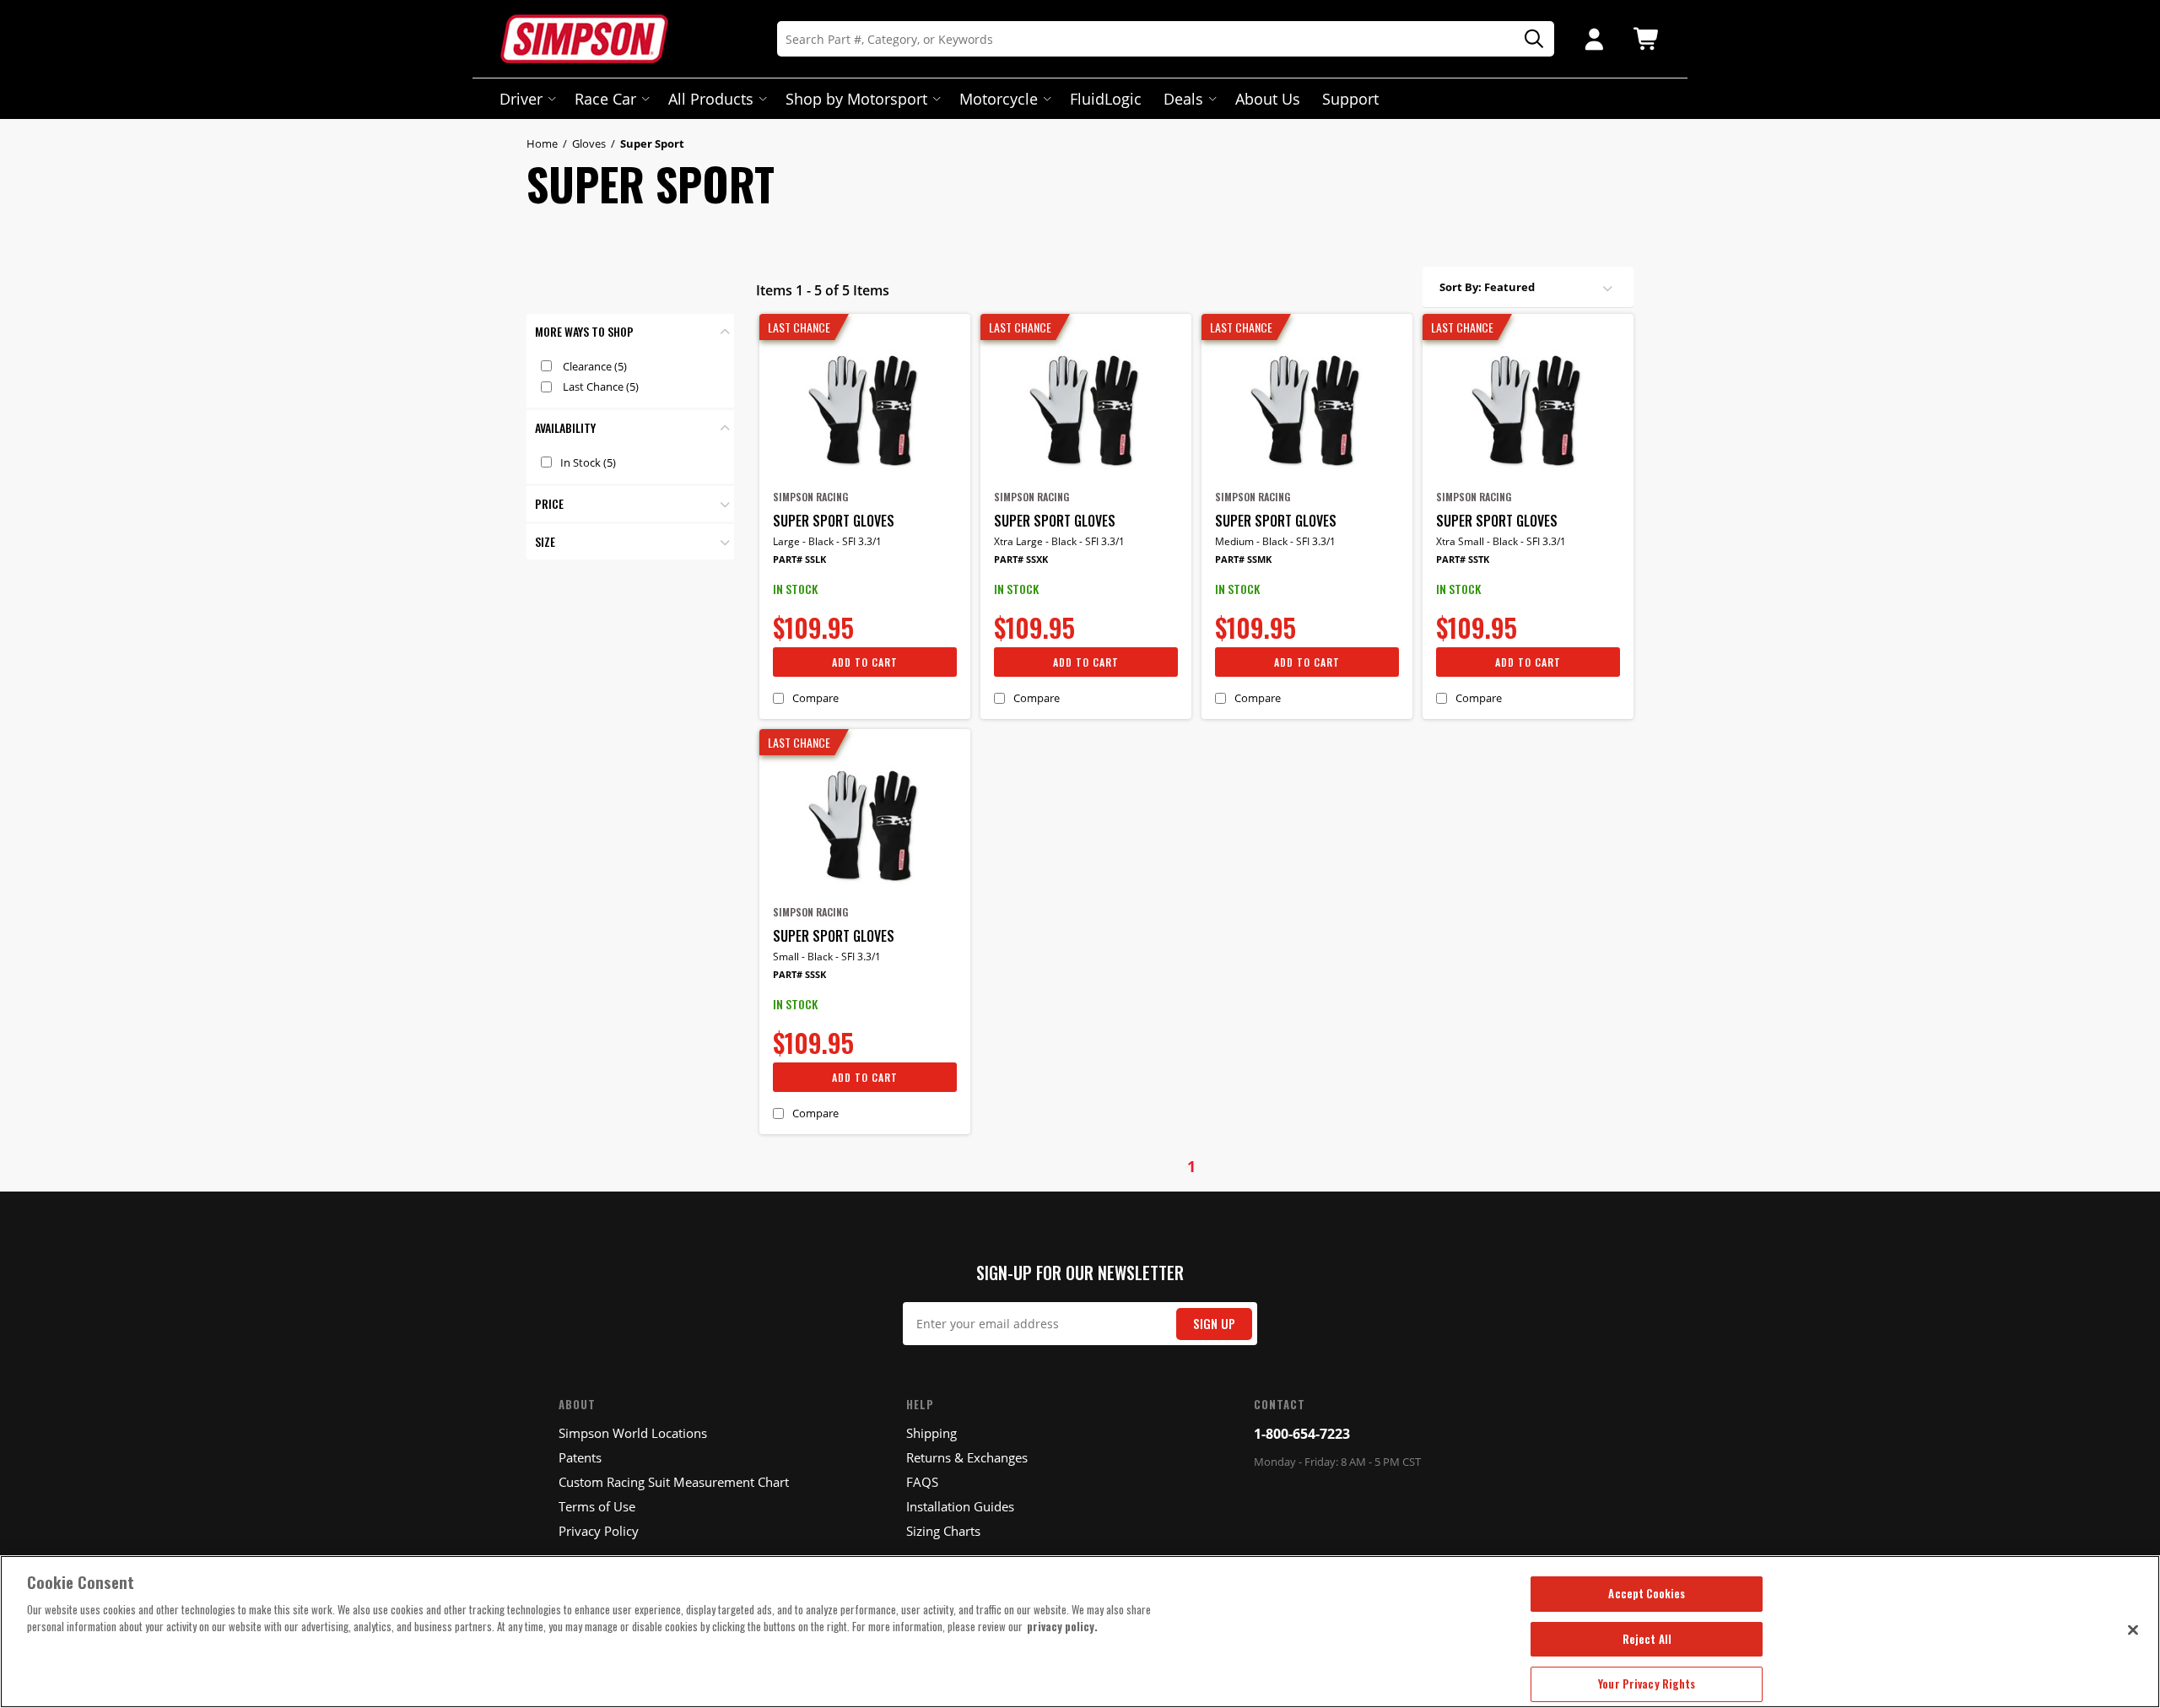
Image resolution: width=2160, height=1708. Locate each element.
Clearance (595, 366)
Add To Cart (865, 662)
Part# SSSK (799, 974)
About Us (1268, 99)
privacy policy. (1062, 1626)
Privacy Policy (599, 1531)
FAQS (922, 1482)
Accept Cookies (1647, 1593)
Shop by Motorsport (856, 99)
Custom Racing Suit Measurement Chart (674, 1482)
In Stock (588, 462)
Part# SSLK (799, 559)
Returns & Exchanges (967, 1457)
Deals (1183, 99)
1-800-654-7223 (1302, 1434)
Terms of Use (597, 1506)
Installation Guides (960, 1506)
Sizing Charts (943, 1531)
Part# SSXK (1021, 559)
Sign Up (1214, 1324)
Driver (521, 99)
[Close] (2133, 1630)
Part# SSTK (1463, 559)
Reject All (1647, 1639)
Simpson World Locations (633, 1433)
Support (1350, 99)
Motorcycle (999, 99)
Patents (580, 1457)
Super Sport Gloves (834, 521)
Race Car (605, 99)
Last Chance (601, 386)
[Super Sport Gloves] (865, 408)
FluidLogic (1106, 99)
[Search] (1528, 39)
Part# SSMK (1243, 559)
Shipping (931, 1433)
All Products (711, 99)
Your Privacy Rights (1647, 1684)
